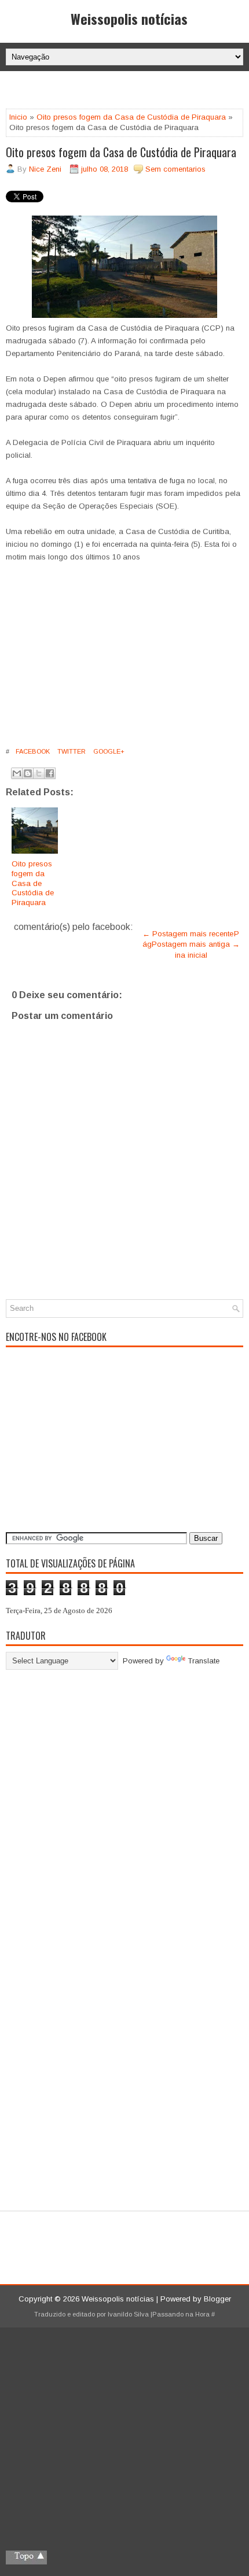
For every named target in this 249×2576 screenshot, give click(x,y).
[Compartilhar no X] (39, 773)
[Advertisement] (127, 91)
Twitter (71, 751)
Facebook (32, 751)
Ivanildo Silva (128, 2314)
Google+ (108, 751)
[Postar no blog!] (28, 773)
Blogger (217, 2299)
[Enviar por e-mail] (17, 773)
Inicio (18, 117)
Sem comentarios (175, 169)
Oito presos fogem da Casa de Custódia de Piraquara (131, 117)
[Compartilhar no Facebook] (50, 773)
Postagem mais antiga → (196, 944)
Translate (204, 1661)
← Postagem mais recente (188, 934)
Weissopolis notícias (129, 18)
